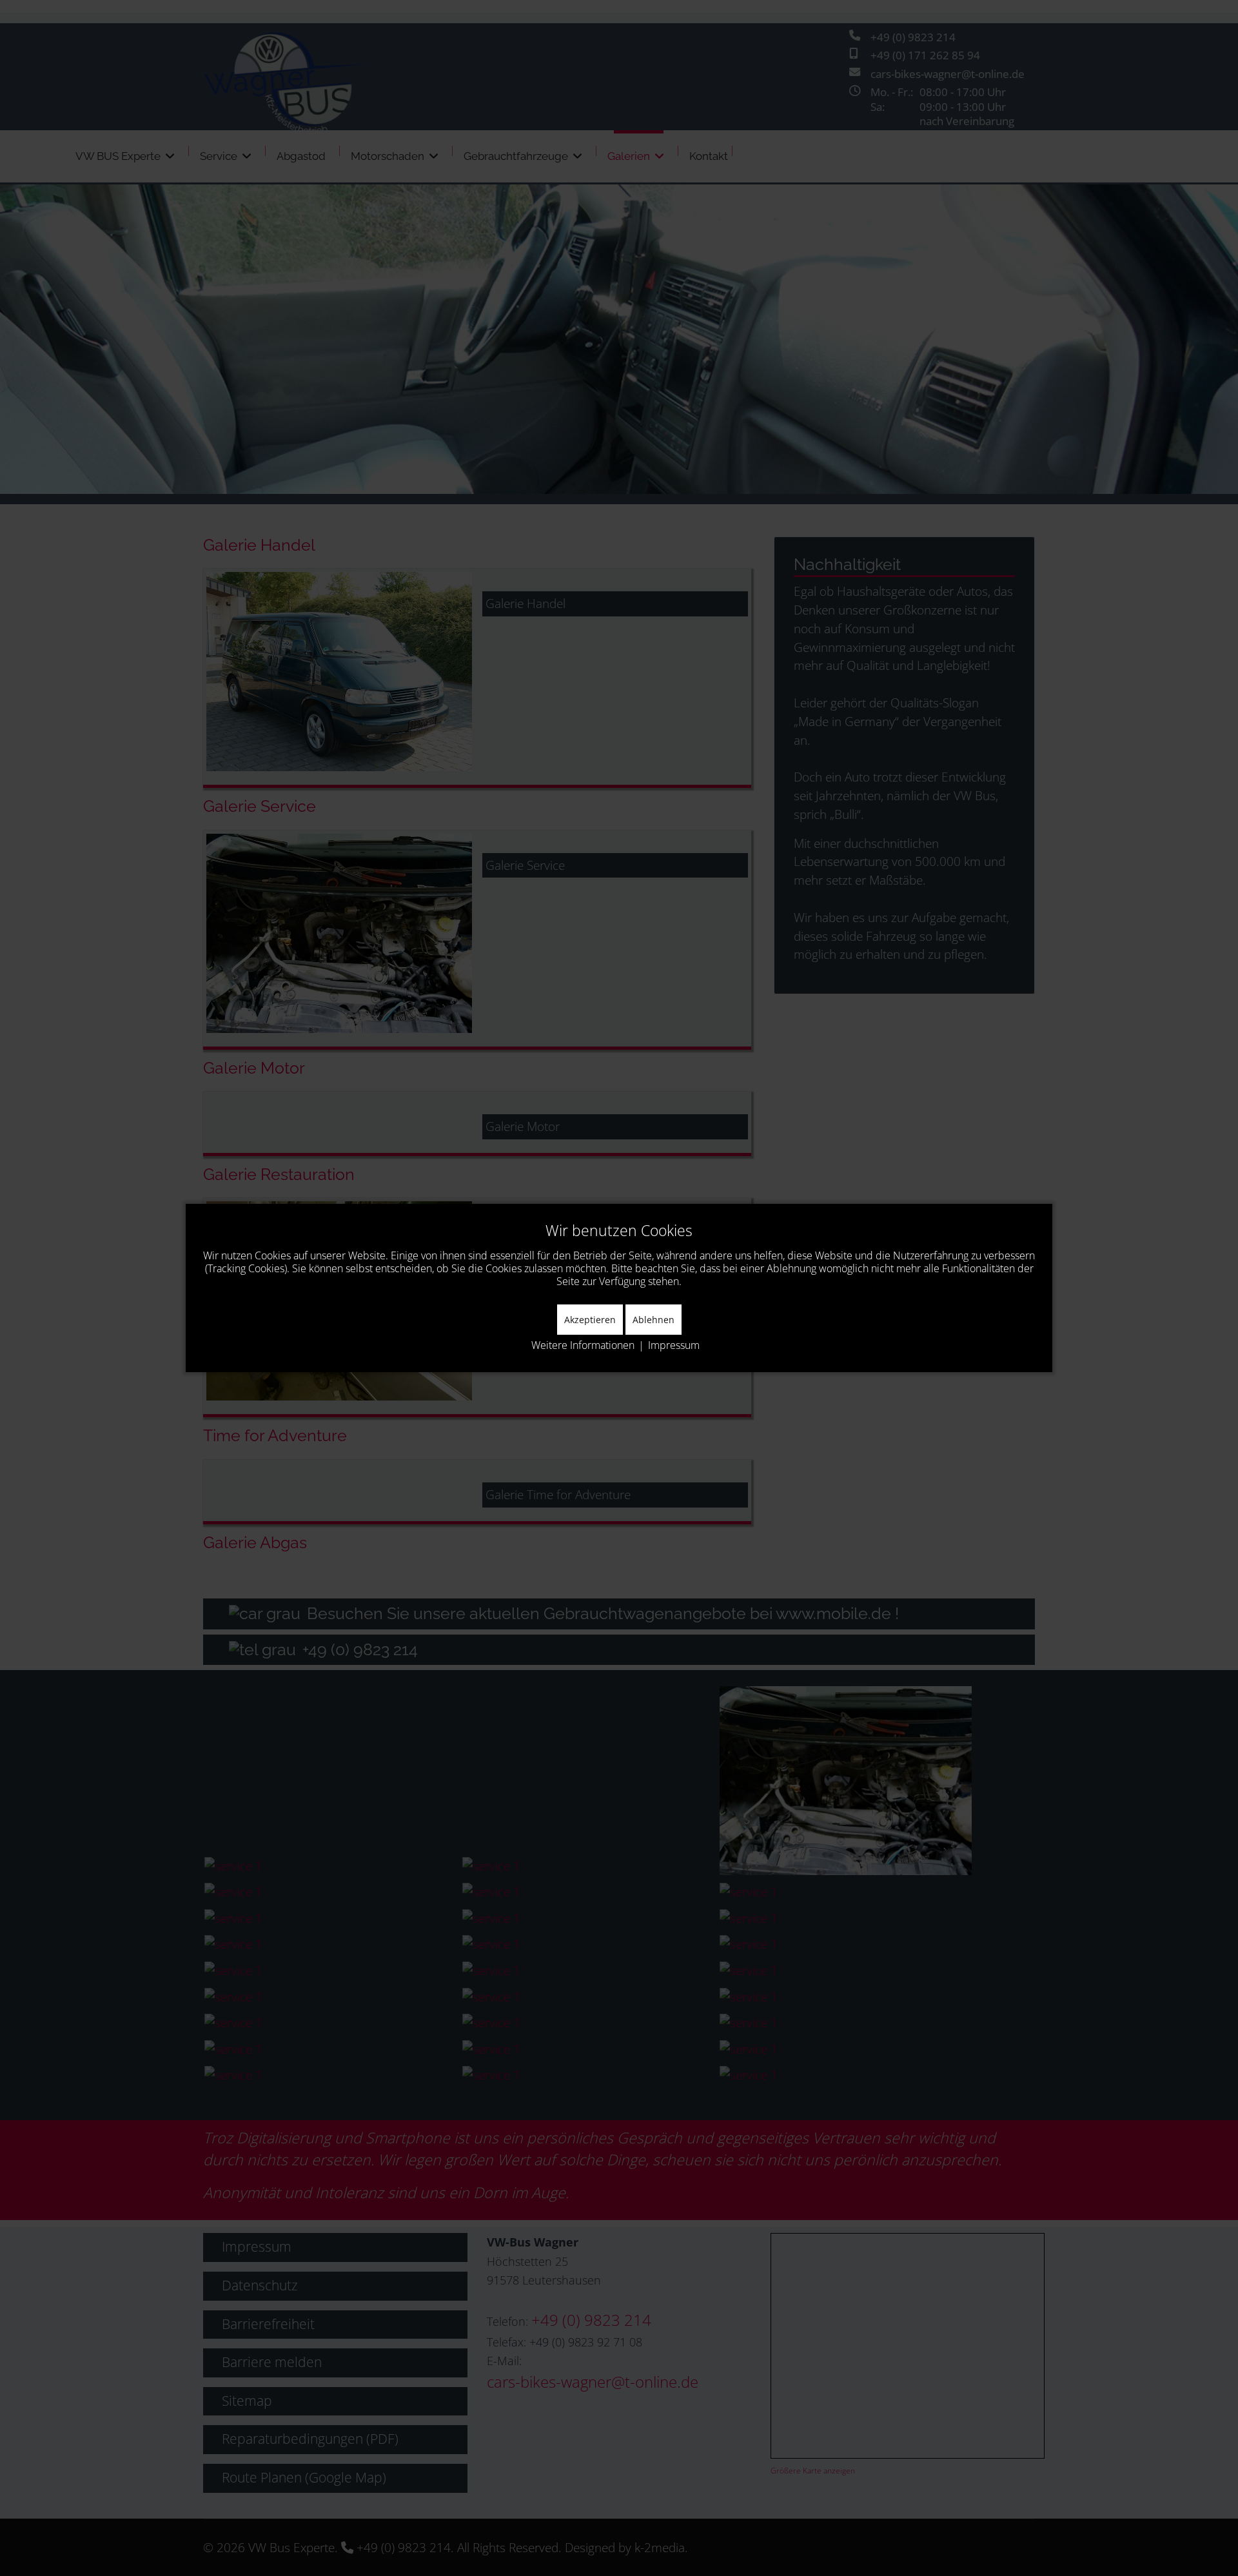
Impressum (674, 1345)
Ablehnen (653, 1320)
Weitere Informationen (583, 1345)
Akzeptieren (590, 1320)
